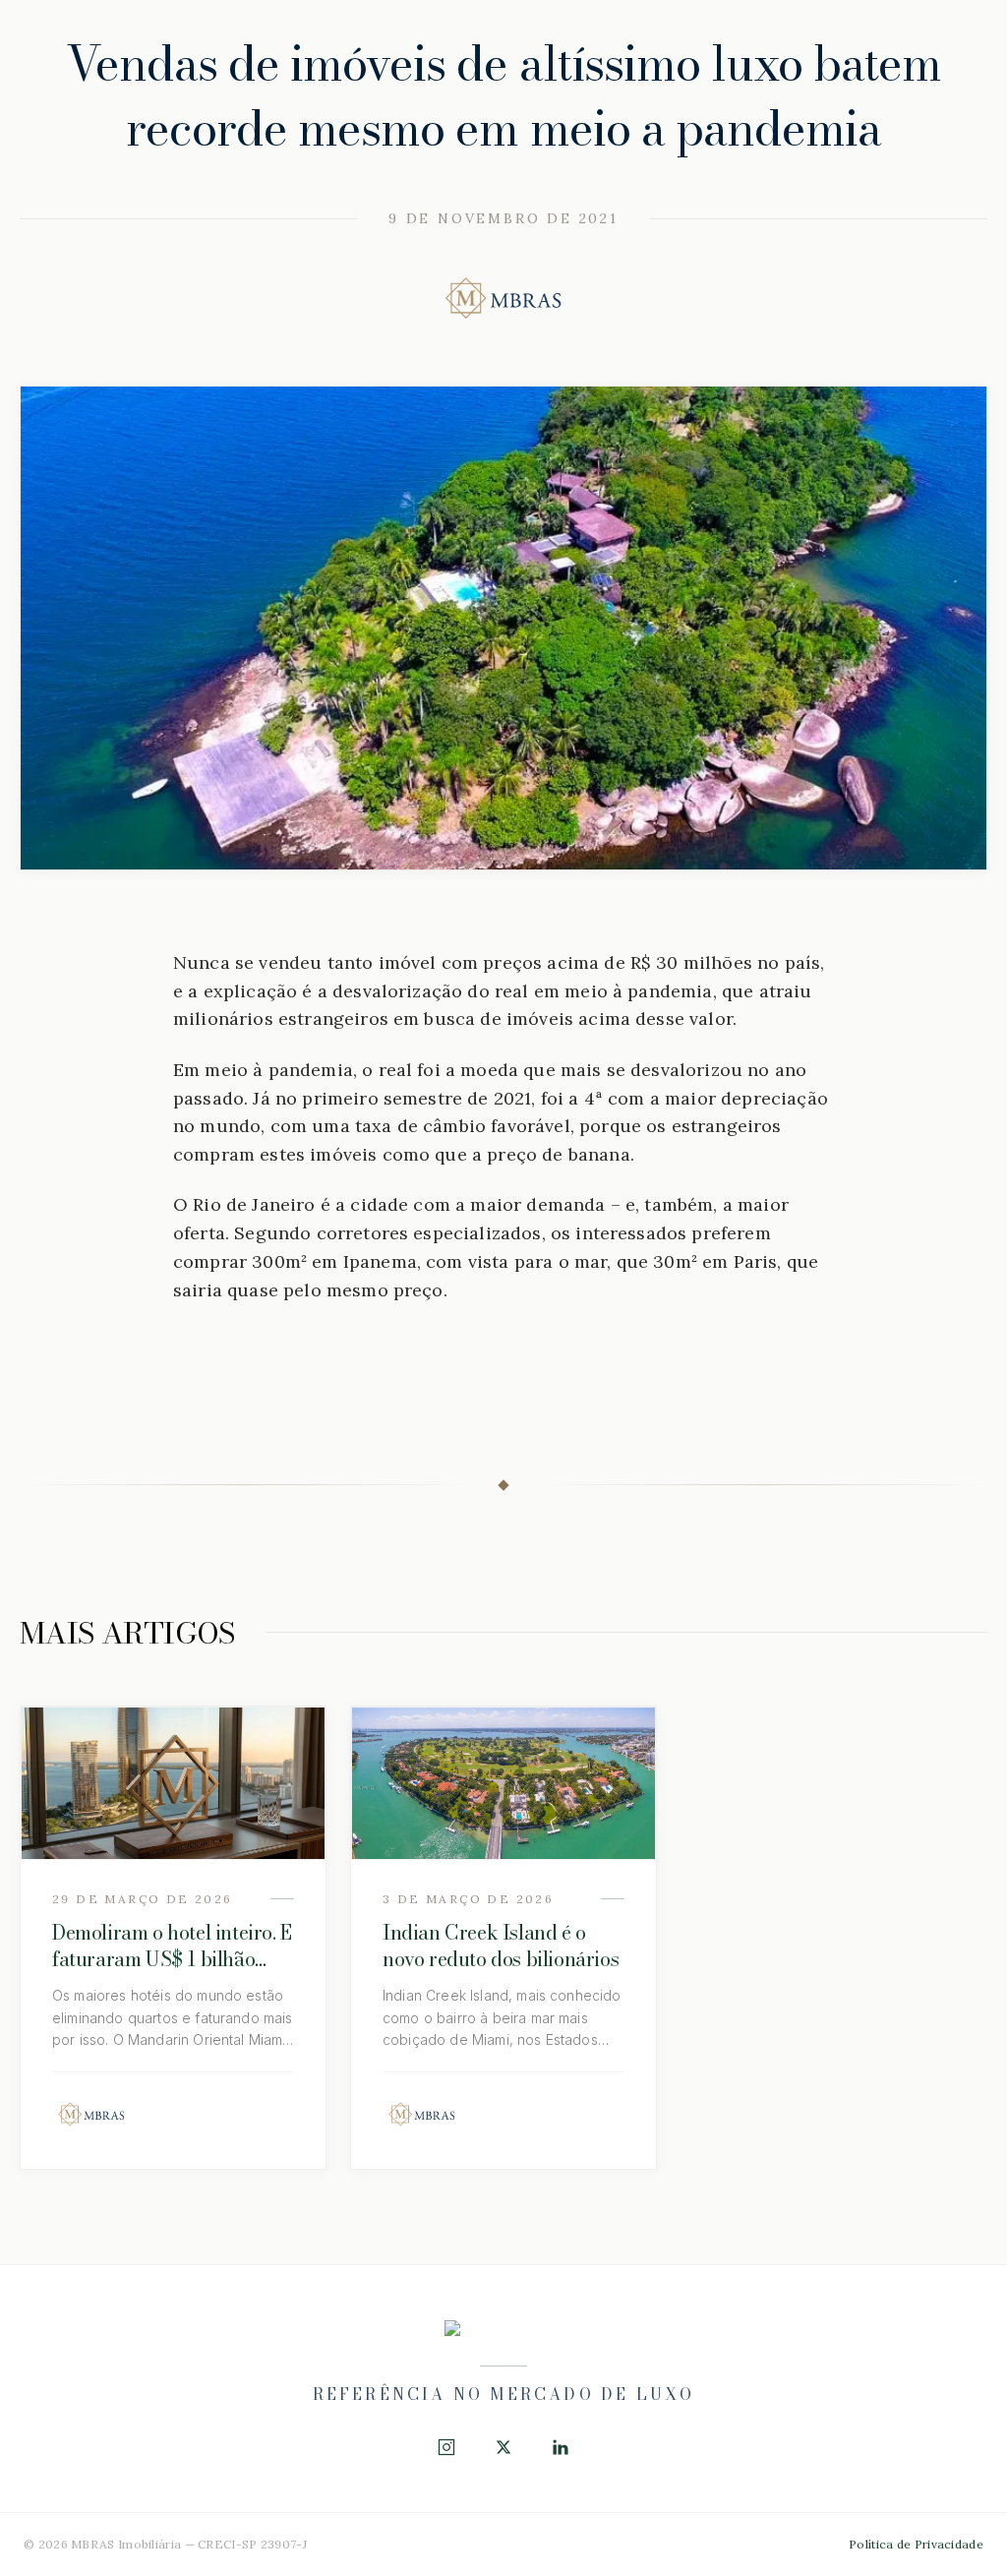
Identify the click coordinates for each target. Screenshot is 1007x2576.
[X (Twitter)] (503, 2447)
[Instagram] (446, 2447)
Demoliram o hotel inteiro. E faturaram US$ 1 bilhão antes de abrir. (172, 1959)
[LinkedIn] (561, 2447)
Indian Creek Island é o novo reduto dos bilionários (501, 1946)
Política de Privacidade (916, 2544)
